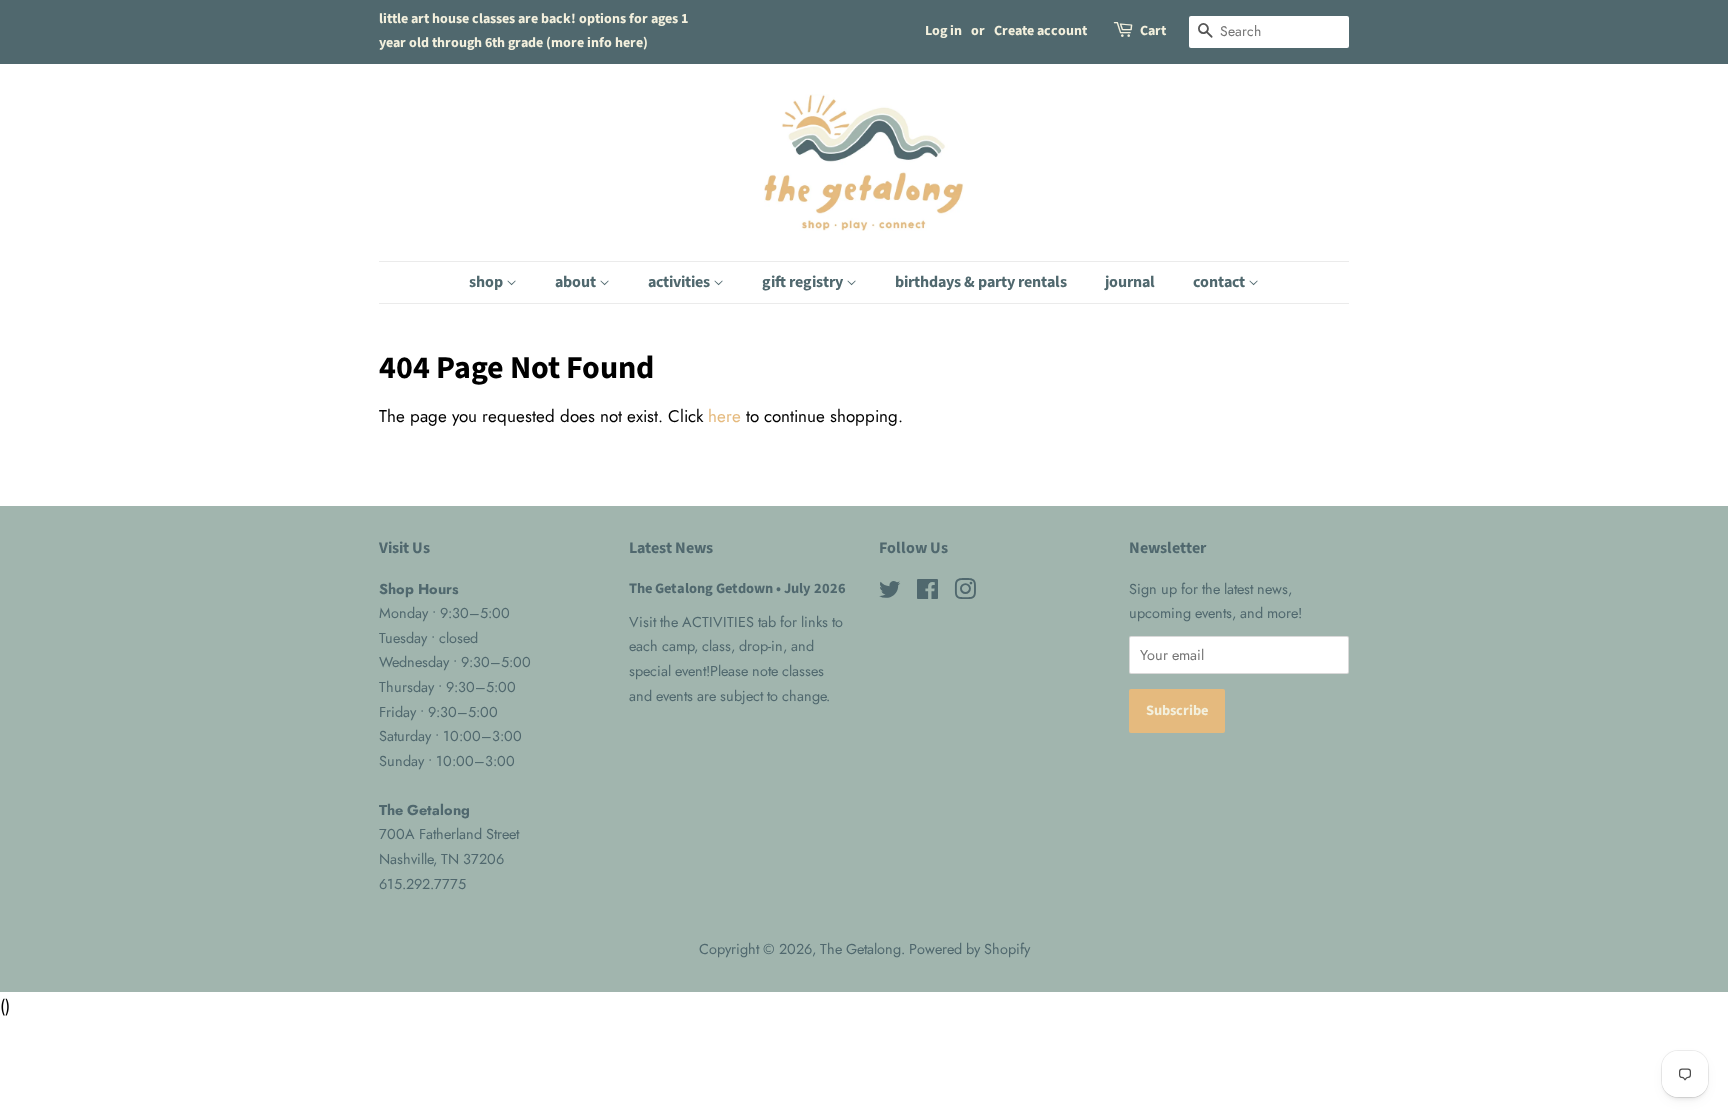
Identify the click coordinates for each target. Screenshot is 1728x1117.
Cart (1153, 31)
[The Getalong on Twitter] (890, 593)
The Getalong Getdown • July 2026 (737, 588)
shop (487, 282)
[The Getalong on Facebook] (927, 593)
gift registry (804, 282)
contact (1220, 282)
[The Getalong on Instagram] (965, 593)
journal (1130, 282)
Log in (943, 31)
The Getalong (860, 949)
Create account (1040, 31)
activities (680, 282)
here (724, 416)
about (577, 282)
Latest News (671, 548)
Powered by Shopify (969, 949)
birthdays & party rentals (981, 282)
